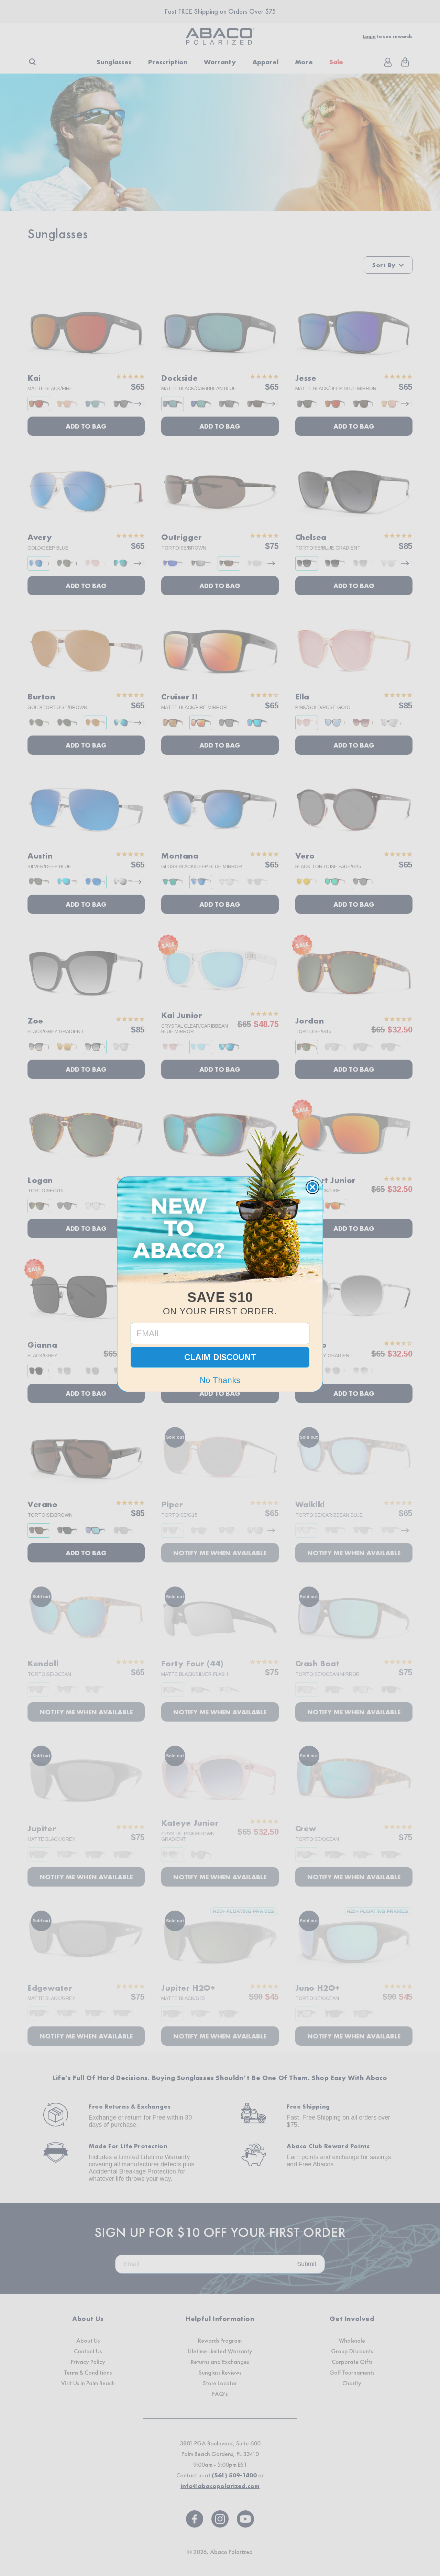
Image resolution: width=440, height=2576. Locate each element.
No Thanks (220, 1380)
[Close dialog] (312, 1187)
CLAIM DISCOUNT (220, 1357)
